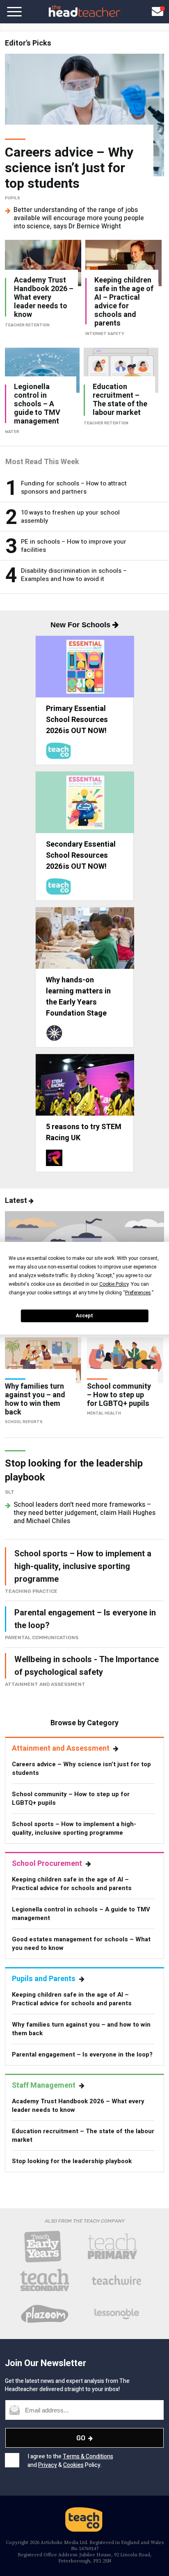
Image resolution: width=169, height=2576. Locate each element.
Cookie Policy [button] (114, 1284)
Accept (84, 1316)
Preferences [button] (138, 1293)
